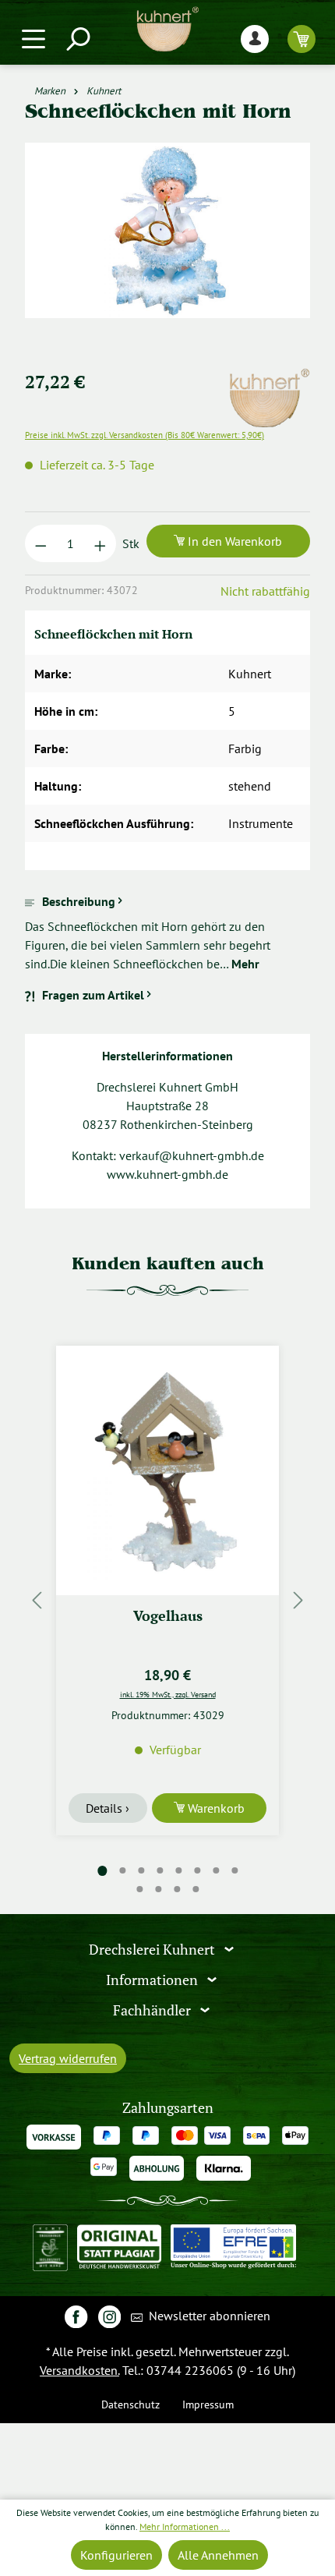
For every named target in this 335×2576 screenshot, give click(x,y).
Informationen (153, 1980)
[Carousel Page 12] (196, 1889)
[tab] (167, 932)
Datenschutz (130, 2404)
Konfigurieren (116, 2555)
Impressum (208, 2404)
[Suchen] (77, 39)
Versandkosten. (79, 2370)
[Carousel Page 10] (158, 1889)
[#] (76, 2316)
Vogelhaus (168, 1616)
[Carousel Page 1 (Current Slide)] (102, 1871)
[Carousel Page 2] (122, 1870)
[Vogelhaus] (167, 1470)
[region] (167, 249)
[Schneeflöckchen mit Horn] (167, 230)
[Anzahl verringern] (41, 543)
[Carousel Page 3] (141, 1870)
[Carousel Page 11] (177, 1889)
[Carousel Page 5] (178, 1870)
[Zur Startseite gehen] (167, 29)
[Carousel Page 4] (160, 1870)
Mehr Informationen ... (185, 2526)
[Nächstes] (298, 1600)
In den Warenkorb (233, 541)
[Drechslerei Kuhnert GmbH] (269, 377)
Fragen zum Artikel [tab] (93, 995)
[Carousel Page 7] (216, 1870)
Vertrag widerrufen (68, 2058)
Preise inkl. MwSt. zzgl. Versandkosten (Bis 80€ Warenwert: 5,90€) (145, 435)
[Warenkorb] (301, 39)
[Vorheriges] (37, 1600)
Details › (108, 1808)
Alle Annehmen (218, 2555)
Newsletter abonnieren (208, 2316)
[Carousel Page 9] (139, 1889)
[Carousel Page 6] (197, 1870)
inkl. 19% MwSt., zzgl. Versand (168, 1694)
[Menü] (33, 39)
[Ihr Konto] (255, 39)
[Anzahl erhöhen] (100, 543)
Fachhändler (153, 2010)
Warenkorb (215, 1808)
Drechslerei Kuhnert (153, 1950)
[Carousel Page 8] (235, 1870)
